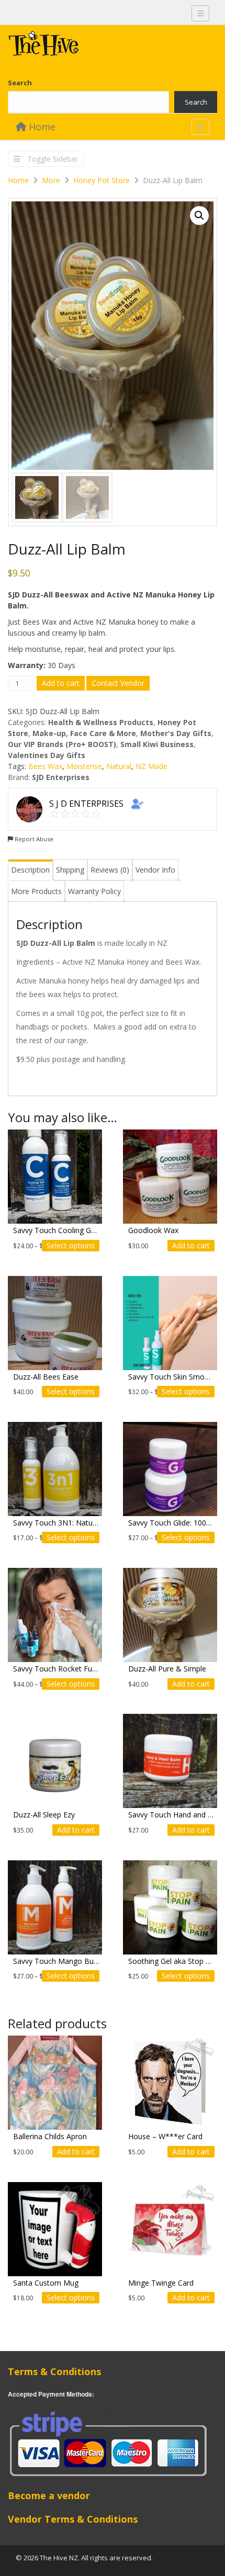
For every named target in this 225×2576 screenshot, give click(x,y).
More (51, 180)
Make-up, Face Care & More (84, 733)
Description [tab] (30, 870)
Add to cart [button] (191, 1245)
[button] (199, 216)
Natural (119, 766)
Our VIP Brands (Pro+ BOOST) (62, 744)
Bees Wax (45, 766)
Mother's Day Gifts (176, 733)
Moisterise (84, 766)
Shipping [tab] (70, 870)
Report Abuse (33, 839)
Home (41, 127)
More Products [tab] (36, 891)
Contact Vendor (118, 683)
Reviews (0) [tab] (110, 870)
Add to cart (61, 683)
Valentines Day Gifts (47, 755)
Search (20, 83)
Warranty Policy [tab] (94, 891)
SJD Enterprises (61, 777)
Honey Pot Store (102, 180)
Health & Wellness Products (101, 722)
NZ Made (151, 766)
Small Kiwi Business (157, 744)
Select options (71, 1245)
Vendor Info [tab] (155, 870)
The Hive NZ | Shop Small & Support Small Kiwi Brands (86, 46)
